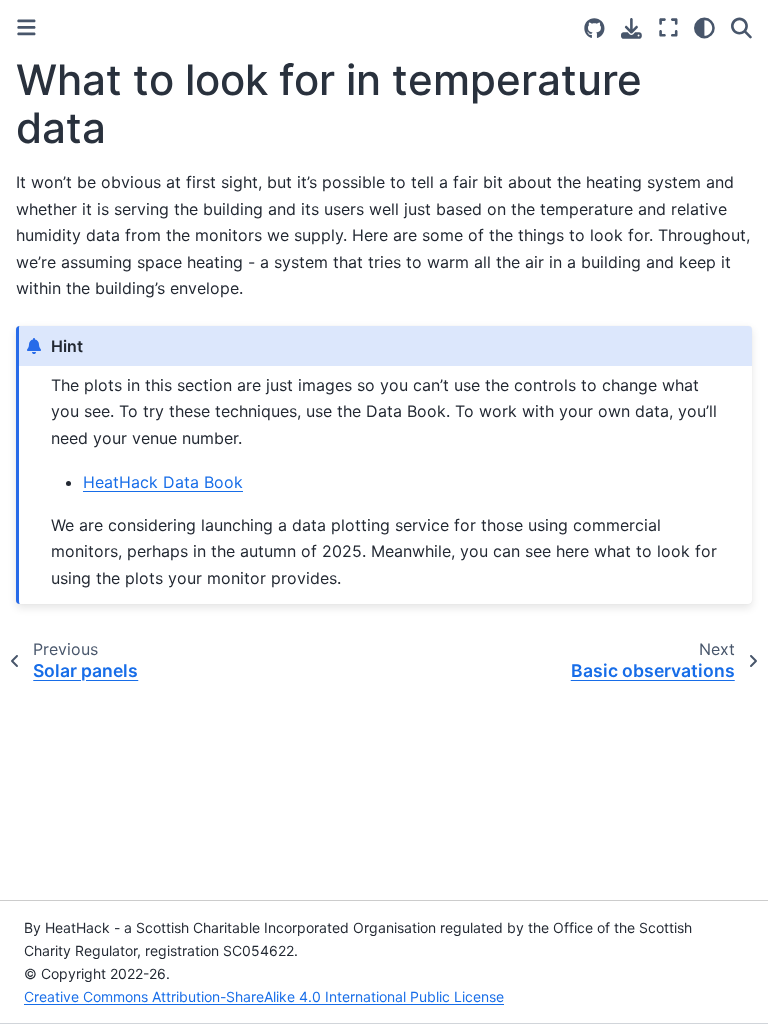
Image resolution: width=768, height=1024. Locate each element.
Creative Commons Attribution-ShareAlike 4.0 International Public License (264, 996)
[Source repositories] (594, 28)
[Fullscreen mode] (668, 28)
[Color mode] (704, 28)
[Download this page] (631, 28)
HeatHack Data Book (163, 482)
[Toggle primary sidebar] (26, 27)
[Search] (741, 28)
